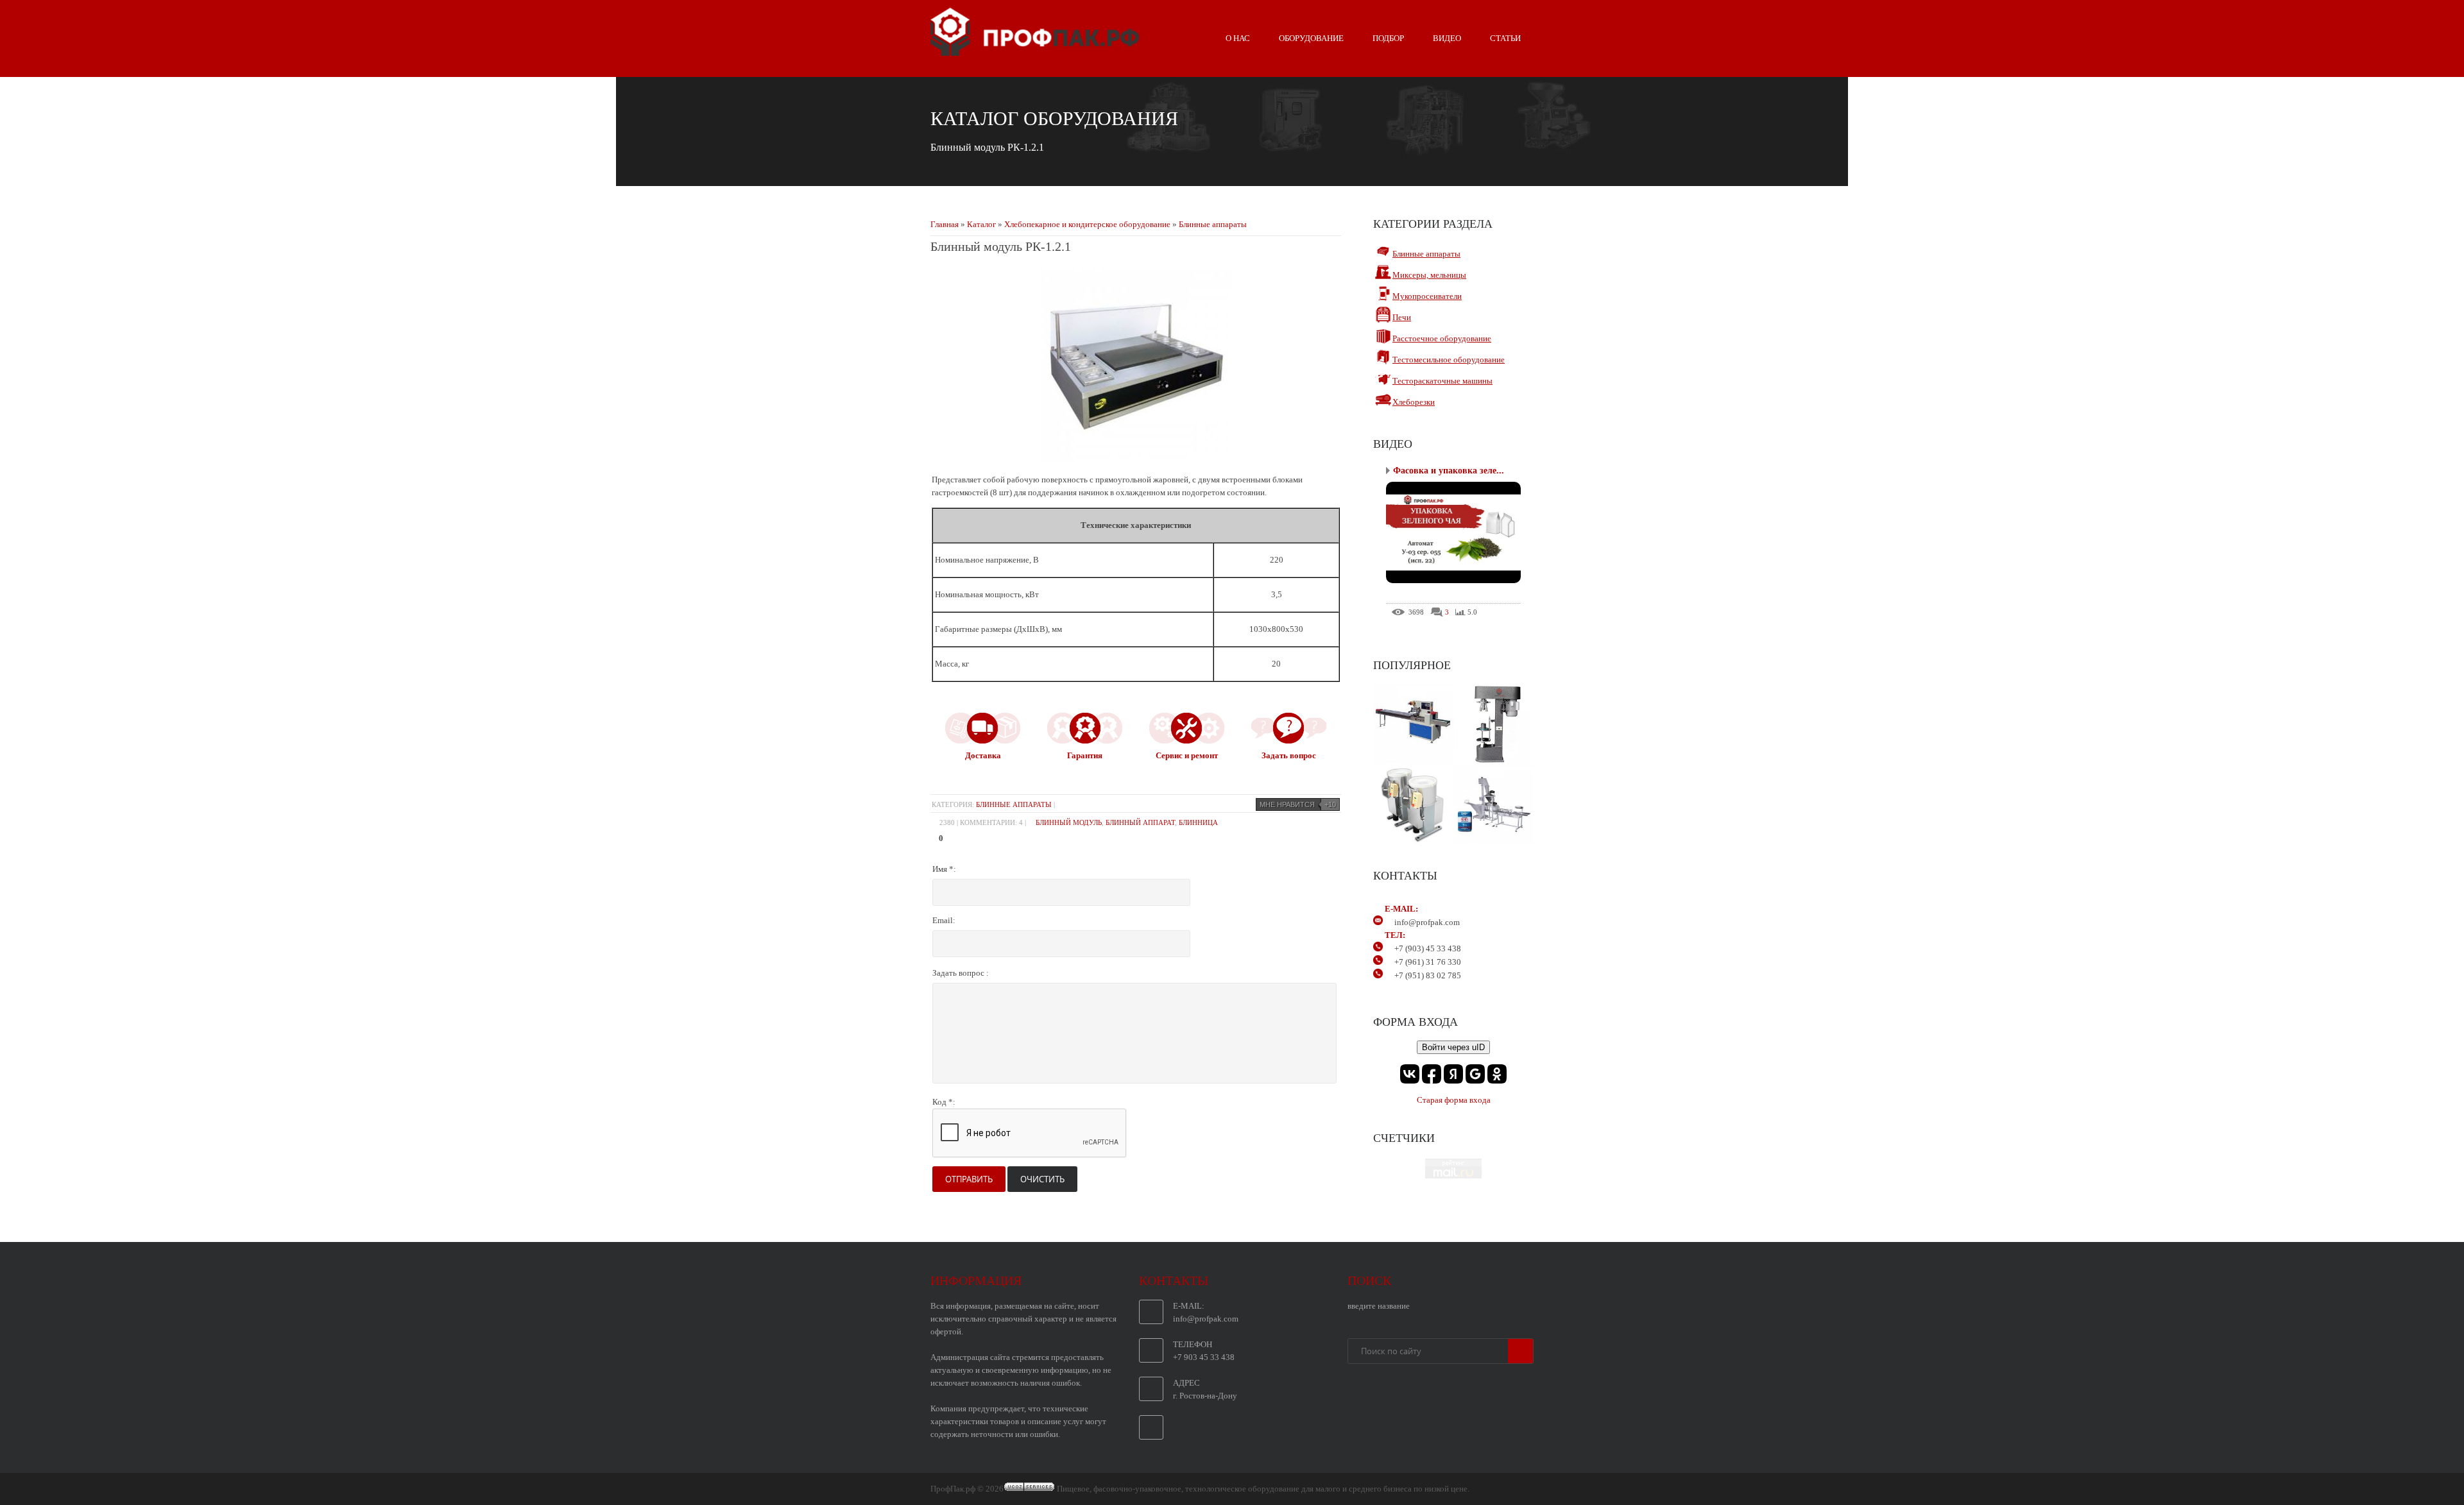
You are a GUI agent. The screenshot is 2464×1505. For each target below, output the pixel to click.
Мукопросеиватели (1427, 296)
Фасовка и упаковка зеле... (1449, 471)
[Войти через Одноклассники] (1497, 1074)
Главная (945, 224)
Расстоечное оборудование (1442, 338)
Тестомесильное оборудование (1449, 360)
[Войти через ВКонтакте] (1410, 1074)
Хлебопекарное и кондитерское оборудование (1087, 224)
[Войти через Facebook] (1432, 1074)
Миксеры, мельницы (1429, 275)
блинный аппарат (1140, 822)
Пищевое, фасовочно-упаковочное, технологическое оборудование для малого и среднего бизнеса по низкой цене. (1263, 1489)
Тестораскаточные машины (1442, 381)
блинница (1198, 822)
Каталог (981, 224)
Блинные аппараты (1213, 224)
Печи (1402, 317)
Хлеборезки (1414, 402)
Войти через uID (1453, 1047)
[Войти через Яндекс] (1453, 1074)
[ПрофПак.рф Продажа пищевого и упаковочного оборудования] (1035, 51)
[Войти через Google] (1475, 1074)
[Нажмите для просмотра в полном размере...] (1136, 458)
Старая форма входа (1454, 1100)
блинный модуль (1069, 822)
